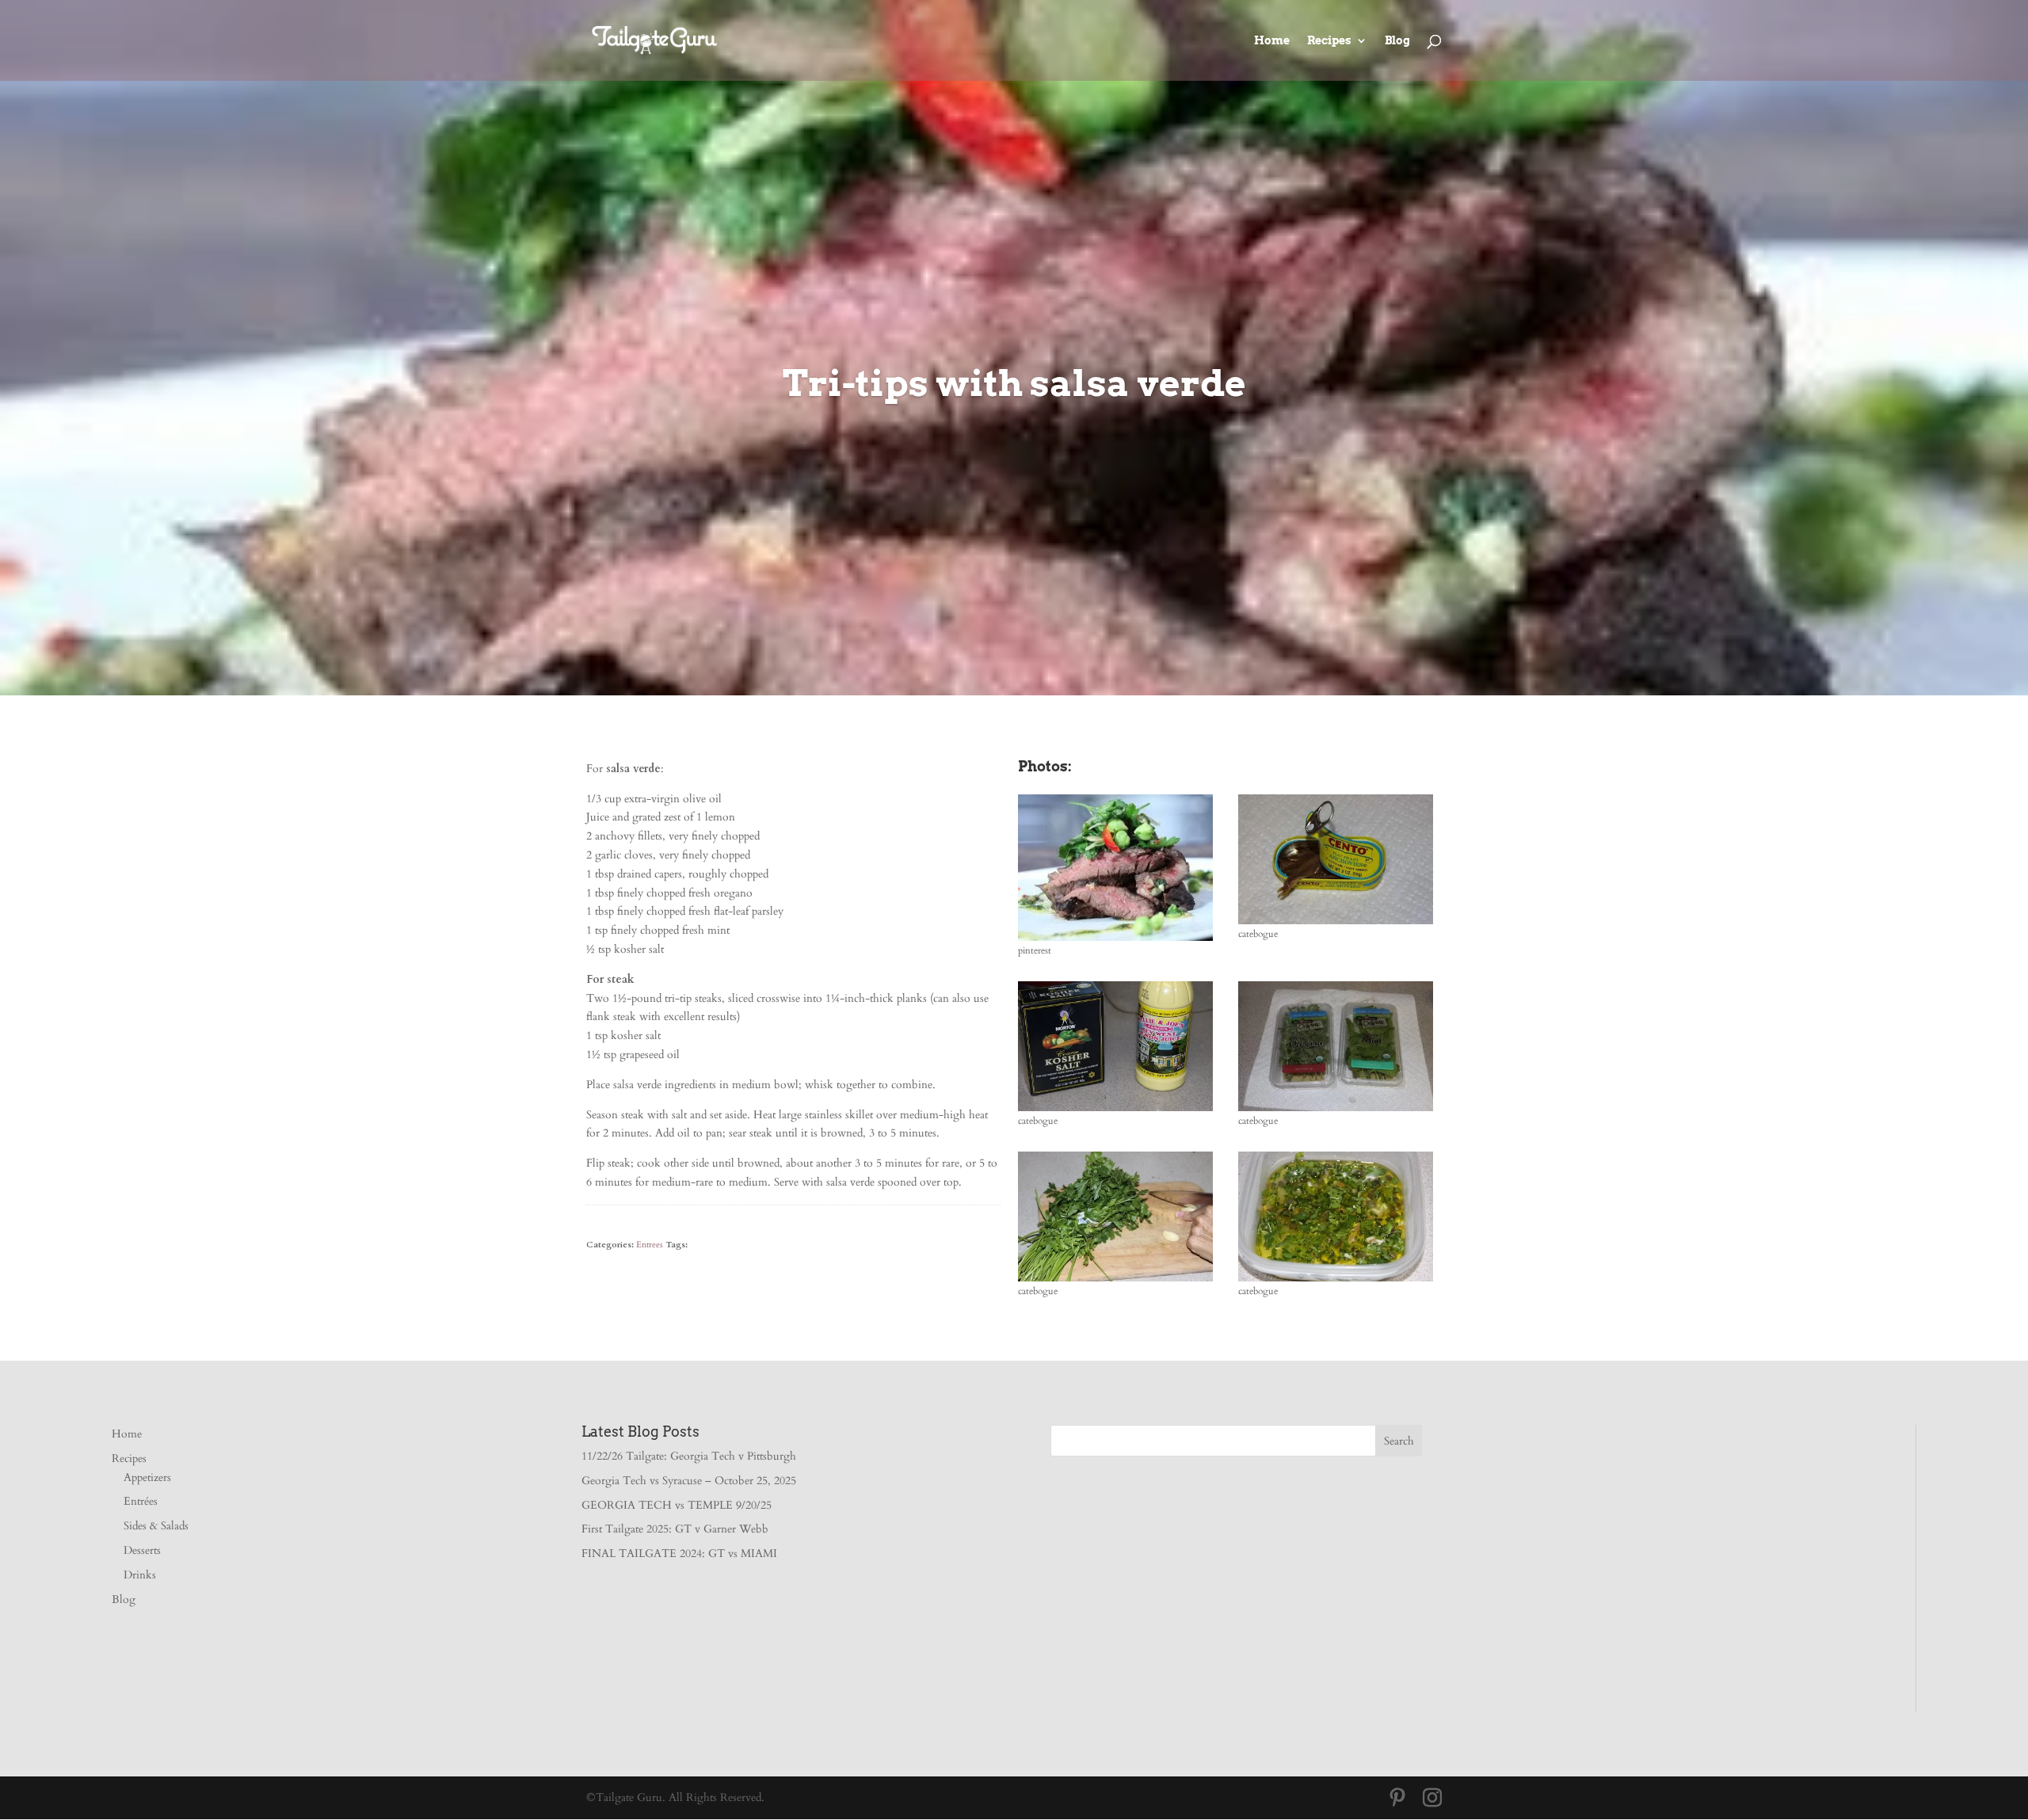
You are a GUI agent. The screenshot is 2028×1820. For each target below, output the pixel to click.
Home (1272, 41)
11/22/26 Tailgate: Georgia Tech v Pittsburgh (689, 1456)
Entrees (650, 1245)
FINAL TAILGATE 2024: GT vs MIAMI (679, 1553)
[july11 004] (1336, 1111)
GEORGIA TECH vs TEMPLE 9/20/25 (677, 1505)
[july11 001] (1336, 1281)
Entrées (141, 1501)
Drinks (140, 1575)
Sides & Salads (156, 1526)
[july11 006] (1115, 1281)
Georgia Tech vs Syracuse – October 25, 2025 (689, 1481)
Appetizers (147, 1477)
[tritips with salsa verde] (1115, 940)
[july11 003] (1115, 1111)
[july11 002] (1336, 924)
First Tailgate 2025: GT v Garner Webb (675, 1529)
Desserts (142, 1550)
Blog (1397, 41)
